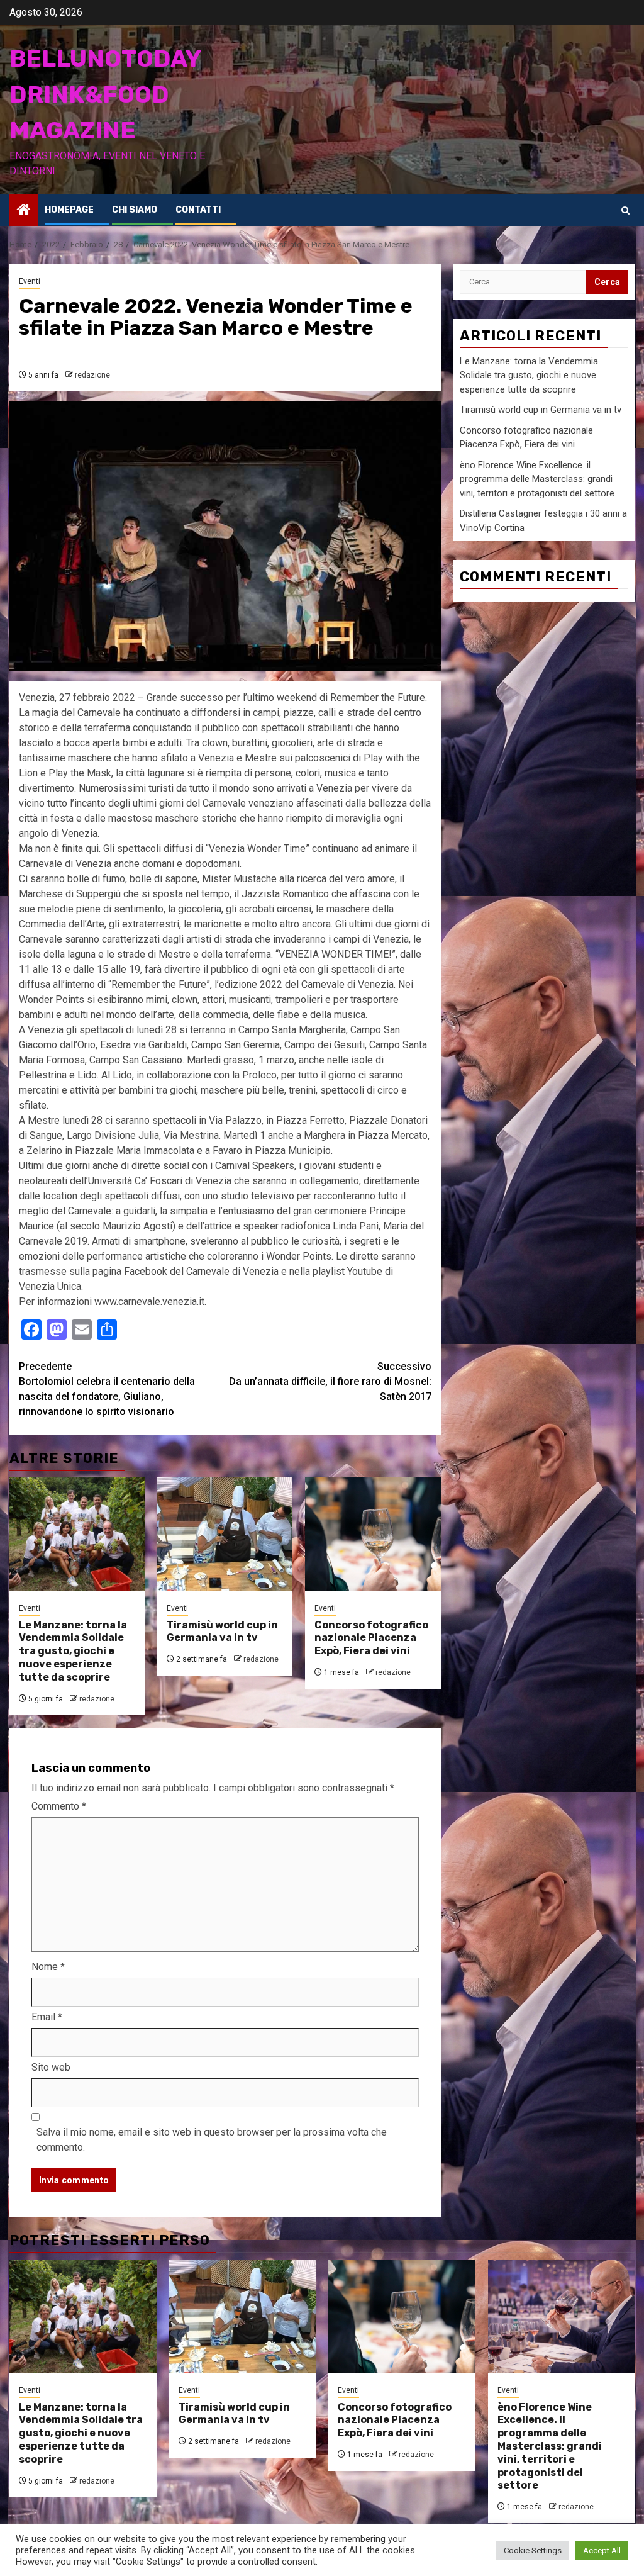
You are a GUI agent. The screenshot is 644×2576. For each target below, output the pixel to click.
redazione (92, 375)
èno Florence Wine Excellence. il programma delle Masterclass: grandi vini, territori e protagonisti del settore (537, 479)
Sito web (51, 2067)
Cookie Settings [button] (533, 2551)
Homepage (69, 210)
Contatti (198, 210)
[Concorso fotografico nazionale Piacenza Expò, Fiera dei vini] (373, 1534)
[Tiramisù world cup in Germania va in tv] (225, 1534)
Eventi (30, 281)
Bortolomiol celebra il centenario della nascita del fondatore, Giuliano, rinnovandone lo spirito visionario (107, 1389)
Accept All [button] (602, 2551)
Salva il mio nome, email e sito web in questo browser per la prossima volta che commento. (212, 2140)
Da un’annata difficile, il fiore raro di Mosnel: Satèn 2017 (330, 1381)
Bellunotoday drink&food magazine (105, 94)
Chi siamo (135, 210)
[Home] (24, 211)
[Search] (625, 210)
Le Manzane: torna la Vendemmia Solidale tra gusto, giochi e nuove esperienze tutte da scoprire (73, 1651)
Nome (48, 1967)
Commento (59, 1806)
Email (47, 2017)
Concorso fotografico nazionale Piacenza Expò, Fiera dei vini (371, 1638)
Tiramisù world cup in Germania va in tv (222, 1632)
